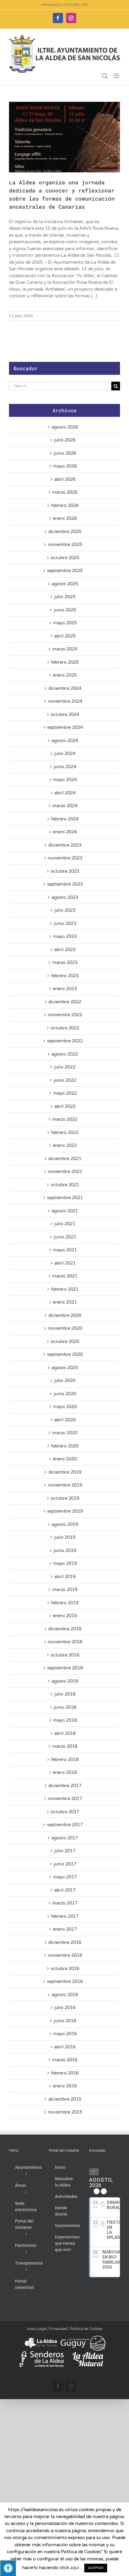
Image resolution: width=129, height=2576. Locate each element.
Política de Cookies (86, 2329)
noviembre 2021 (65, 1171)
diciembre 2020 (65, 1315)
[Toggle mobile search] (105, 76)
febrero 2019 (65, 1603)
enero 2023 (65, 989)
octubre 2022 (65, 1028)
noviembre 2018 (65, 1642)
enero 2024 (65, 832)
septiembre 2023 (65, 884)
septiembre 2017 (65, 1825)
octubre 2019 (65, 1498)
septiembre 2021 (65, 1198)
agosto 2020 (65, 1368)
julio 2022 (65, 1067)
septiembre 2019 (65, 1511)
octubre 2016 (65, 1968)
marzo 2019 (65, 1590)
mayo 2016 (65, 2034)
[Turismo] (41, 2338)
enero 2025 (65, 675)
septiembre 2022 (65, 1041)
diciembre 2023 (65, 845)
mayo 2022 (65, 1093)
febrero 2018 (65, 1759)
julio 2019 (65, 1537)
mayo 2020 (65, 1407)
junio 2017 (65, 1864)
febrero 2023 (65, 976)
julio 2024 (65, 753)
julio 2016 (65, 2008)
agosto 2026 (65, 427)
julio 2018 (65, 1694)
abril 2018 (65, 1733)
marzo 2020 (65, 1433)
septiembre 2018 (65, 1668)
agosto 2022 (65, 1054)
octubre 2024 (65, 714)
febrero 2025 (65, 662)
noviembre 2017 (65, 1799)
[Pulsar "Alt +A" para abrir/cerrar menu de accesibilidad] (8, 2568)
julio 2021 (65, 1224)
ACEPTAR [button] (96, 2568)
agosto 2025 (65, 584)
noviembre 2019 (65, 1485)
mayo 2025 (65, 623)
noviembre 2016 (65, 1955)
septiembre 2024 (65, 727)
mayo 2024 (65, 780)
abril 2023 (65, 950)
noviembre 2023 (65, 858)
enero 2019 (65, 1616)
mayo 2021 (65, 1250)
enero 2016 (65, 2086)
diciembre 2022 (65, 1002)
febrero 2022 (65, 1132)
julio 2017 (65, 1851)
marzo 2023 (65, 962)
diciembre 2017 (65, 1786)
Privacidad (58, 2329)
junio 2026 (65, 453)
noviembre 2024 (65, 701)
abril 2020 (65, 1420)
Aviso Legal (37, 2329)
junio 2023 (65, 923)
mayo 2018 (65, 1720)
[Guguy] (83, 2338)
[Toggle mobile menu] (117, 76)
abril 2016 (65, 2047)
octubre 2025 (65, 558)
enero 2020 (65, 1459)
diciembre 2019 (65, 1472)
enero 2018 (65, 1772)
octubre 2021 (65, 1185)
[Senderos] (41, 2354)
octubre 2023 (65, 871)
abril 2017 (65, 1890)
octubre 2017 (65, 1812)
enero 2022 (65, 1145)
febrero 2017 (65, 1916)
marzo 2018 (65, 1746)
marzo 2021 (65, 1276)
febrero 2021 (65, 1289)
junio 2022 (65, 1080)
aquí (75, 2568)
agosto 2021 (65, 1211)
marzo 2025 (65, 649)
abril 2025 (65, 636)
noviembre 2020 (65, 1328)
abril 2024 (65, 793)
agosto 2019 (65, 1524)
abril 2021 (65, 1263)
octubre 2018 (65, 1655)
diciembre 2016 (65, 1942)
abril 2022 (65, 1106)
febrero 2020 (65, 1446)
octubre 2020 (65, 1341)
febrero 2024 (65, 819)
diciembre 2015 (65, 2099)
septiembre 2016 (65, 1981)
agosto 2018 (65, 1681)
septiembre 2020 (65, 1354)
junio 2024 (65, 767)
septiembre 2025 (65, 571)
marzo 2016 (65, 2060)
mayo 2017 (65, 1877)
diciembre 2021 (65, 1159)
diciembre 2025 (65, 532)
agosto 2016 (65, 1995)
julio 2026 (65, 440)
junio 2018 (65, 1707)
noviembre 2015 (65, 2112)
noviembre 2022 (65, 1015)
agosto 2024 (65, 741)
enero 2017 (65, 1929)
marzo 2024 (65, 806)
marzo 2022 (65, 1119)
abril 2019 (65, 1577)
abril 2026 (65, 479)
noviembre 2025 (65, 544)
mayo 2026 (65, 466)
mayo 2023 (65, 936)
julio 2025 (65, 597)
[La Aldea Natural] (88, 2354)
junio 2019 (65, 1550)
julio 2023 (65, 910)
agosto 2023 (65, 897)
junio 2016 (65, 2021)
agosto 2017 (65, 1838)
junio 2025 (65, 610)
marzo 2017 (65, 1903)
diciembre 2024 (65, 688)
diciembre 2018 (65, 1629)
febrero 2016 (65, 2073)
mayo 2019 (65, 1563)
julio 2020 (65, 1380)
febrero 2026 (65, 505)
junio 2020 (65, 1394)
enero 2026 (65, 518)
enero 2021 (65, 1302)
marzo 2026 (65, 492)
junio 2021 (65, 1237)
